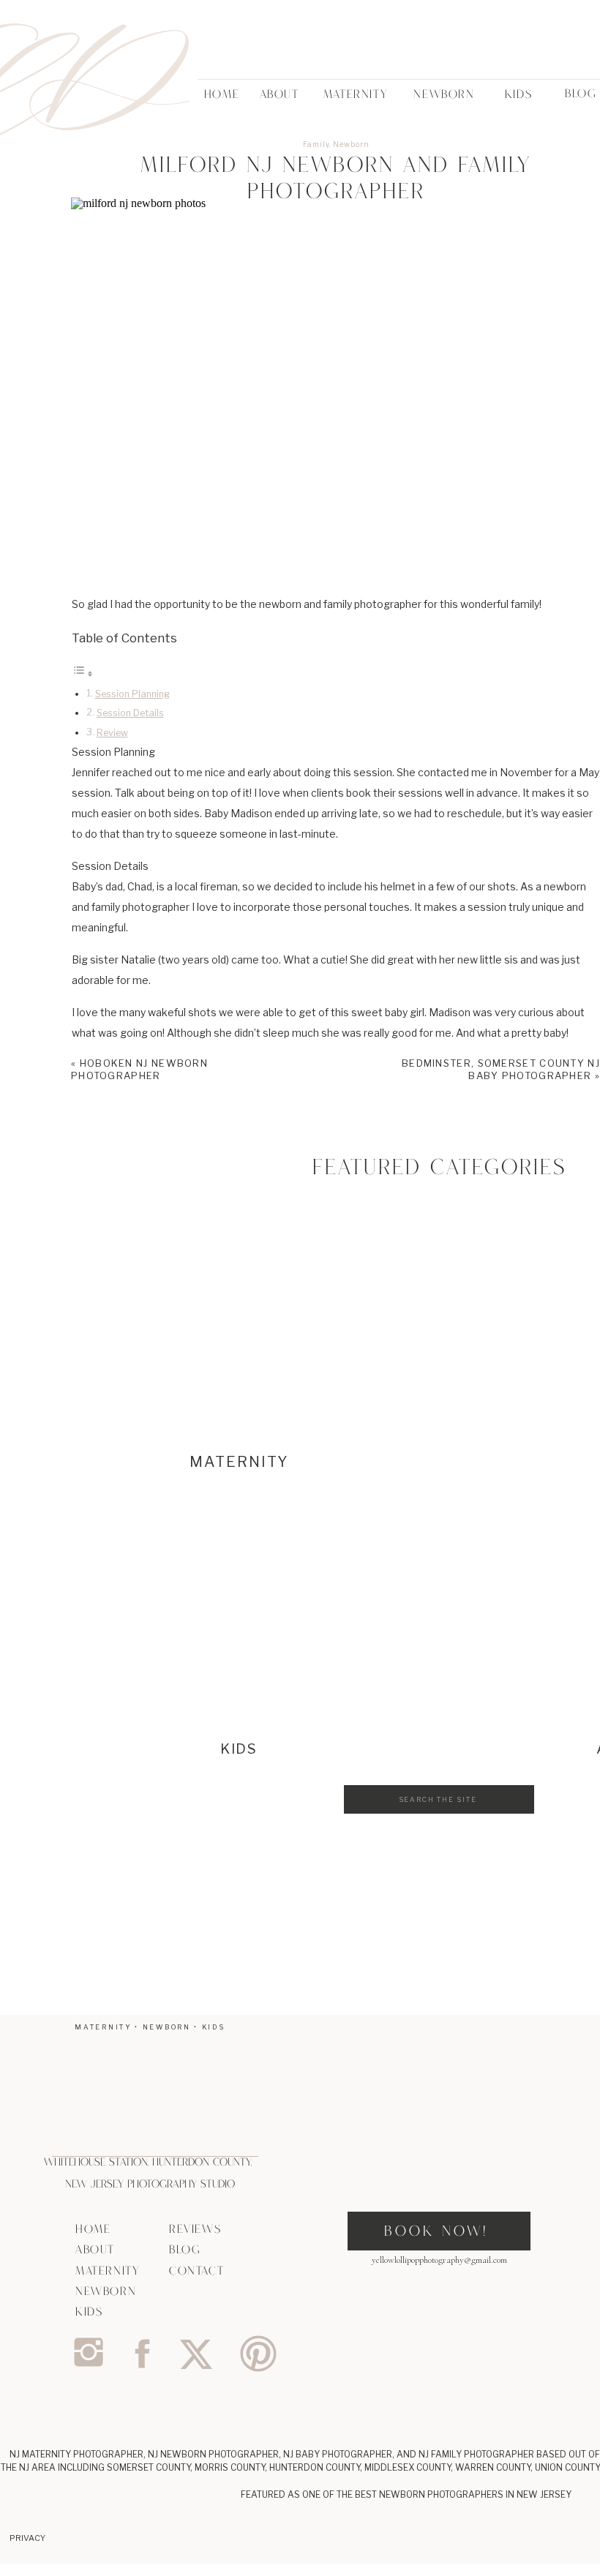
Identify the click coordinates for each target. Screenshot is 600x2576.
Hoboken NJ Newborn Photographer (139, 1069)
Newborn (351, 144)
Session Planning (132, 694)
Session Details (130, 713)
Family (316, 144)
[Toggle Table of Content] (83, 673)
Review (112, 733)
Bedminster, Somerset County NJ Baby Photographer (501, 1069)
